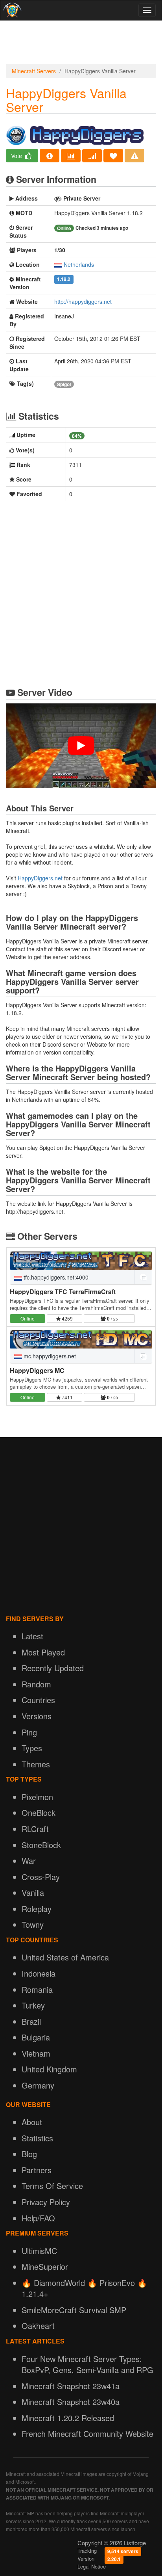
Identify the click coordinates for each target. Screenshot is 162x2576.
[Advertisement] (81, 44)
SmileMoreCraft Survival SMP (74, 2310)
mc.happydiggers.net (49, 1356)
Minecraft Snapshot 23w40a (71, 2402)
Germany (38, 2085)
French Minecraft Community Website (87, 2434)
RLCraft (35, 1829)
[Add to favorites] (113, 156)
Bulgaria (36, 2037)
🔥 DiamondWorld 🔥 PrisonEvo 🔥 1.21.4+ (84, 2288)
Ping (29, 1732)
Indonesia (39, 1973)
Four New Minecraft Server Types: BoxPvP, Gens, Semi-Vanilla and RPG (87, 2364)
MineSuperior (45, 2266)
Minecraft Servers (34, 71)
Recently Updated (53, 1668)
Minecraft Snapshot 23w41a (71, 2386)
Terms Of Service (52, 2186)
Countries (38, 1700)
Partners (37, 2170)
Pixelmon (37, 1797)
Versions (37, 1716)
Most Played (43, 1652)
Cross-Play (41, 1877)
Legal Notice (92, 2566)
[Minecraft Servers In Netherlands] (58, 264)
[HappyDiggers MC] (81, 1339)
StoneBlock (41, 1845)
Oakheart (38, 2326)
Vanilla (33, 1892)
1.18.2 (64, 280)
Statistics (37, 2138)
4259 (67, 1318)
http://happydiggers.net (83, 301)
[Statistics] (71, 156)
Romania (37, 1989)
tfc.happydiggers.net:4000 (55, 1277)
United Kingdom (49, 2069)
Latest (32, 1636)
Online (28, 1318)
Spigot (64, 384)
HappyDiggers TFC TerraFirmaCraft (63, 1292)
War (29, 1861)
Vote (17, 156)
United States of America (65, 1957)
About (32, 2122)
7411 (67, 1397)
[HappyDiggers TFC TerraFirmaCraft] (81, 1261)
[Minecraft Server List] (11, 10)
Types (32, 1748)
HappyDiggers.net (40, 878)
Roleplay (37, 1909)
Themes (36, 1764)
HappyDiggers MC (37, 1370)
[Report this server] (134, 156)
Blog (29, 2154)
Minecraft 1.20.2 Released (68, 2418)
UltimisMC (39, 2251)
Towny (33, 1924)
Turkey (33, 2005)
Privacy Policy (46, 2202)
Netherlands (79, 264)
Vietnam (36, 2053)
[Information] (50, 156)
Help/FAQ (38, 2218)
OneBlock (39, 1812)
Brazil (31, 2021)
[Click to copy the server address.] (143, 1277)
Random (36, 1684)
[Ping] (92, 156)
